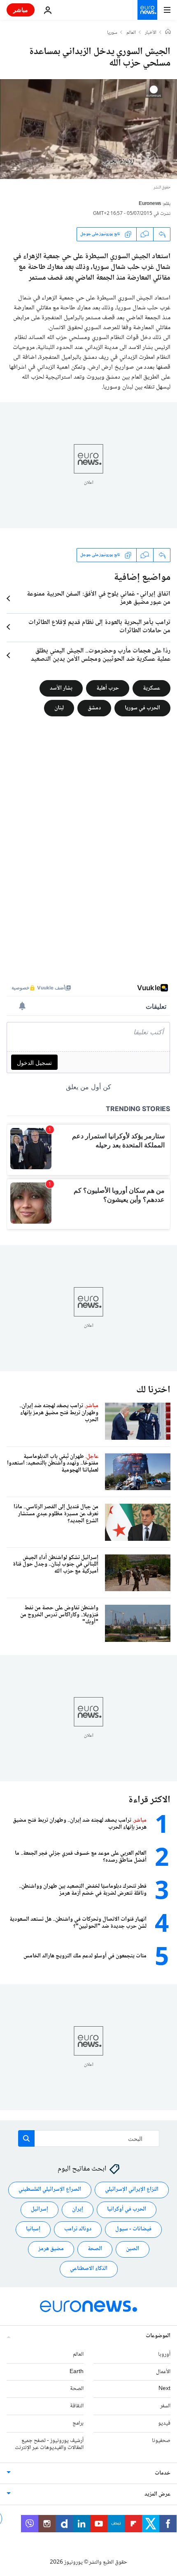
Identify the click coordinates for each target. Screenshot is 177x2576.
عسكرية (151, 688)
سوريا (112, 33)
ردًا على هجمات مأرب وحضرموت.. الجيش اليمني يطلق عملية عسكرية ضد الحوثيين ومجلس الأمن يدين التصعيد (101, 655)
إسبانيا (33, 2229)
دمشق (94, 708)
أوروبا (164, 2354)
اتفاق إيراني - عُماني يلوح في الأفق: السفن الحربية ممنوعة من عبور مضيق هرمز (99, 598)
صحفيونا (161, 2440)
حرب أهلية (108, 688)
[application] (88, 129)
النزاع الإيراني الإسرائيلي (132, 2190)
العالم (131, 33)
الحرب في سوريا (142, 708)
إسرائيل (40, 2209)
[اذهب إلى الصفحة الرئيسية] (147, 10)
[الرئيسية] (168, 33)
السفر (165, 2406)
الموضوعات (158, 2336)
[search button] (26, 2138)
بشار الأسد (61, 688)
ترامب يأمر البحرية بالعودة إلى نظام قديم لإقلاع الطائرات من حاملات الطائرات (99, 627)
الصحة (95, 2249)
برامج (78, 2423)
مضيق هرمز (51, 2249)
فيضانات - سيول (133, 2229)
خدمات (163, 2473)
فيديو (164, 2423)
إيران (78, 2209)
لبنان (59, 708)
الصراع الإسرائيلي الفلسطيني (50, 2190)
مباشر (21, 10)
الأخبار (151, 33)
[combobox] (89, 2138)
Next (164, 2389)
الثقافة (77, 2406)
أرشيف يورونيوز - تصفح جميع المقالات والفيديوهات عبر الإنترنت (49, 2444)
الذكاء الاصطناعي (89, 2269)
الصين (133, 2249)
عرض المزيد (157, 2494)
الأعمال (163, 2371)
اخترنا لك (153, 1390)
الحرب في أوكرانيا (127, 2209)
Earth (77, 2371)
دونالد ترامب (78, 2229)
